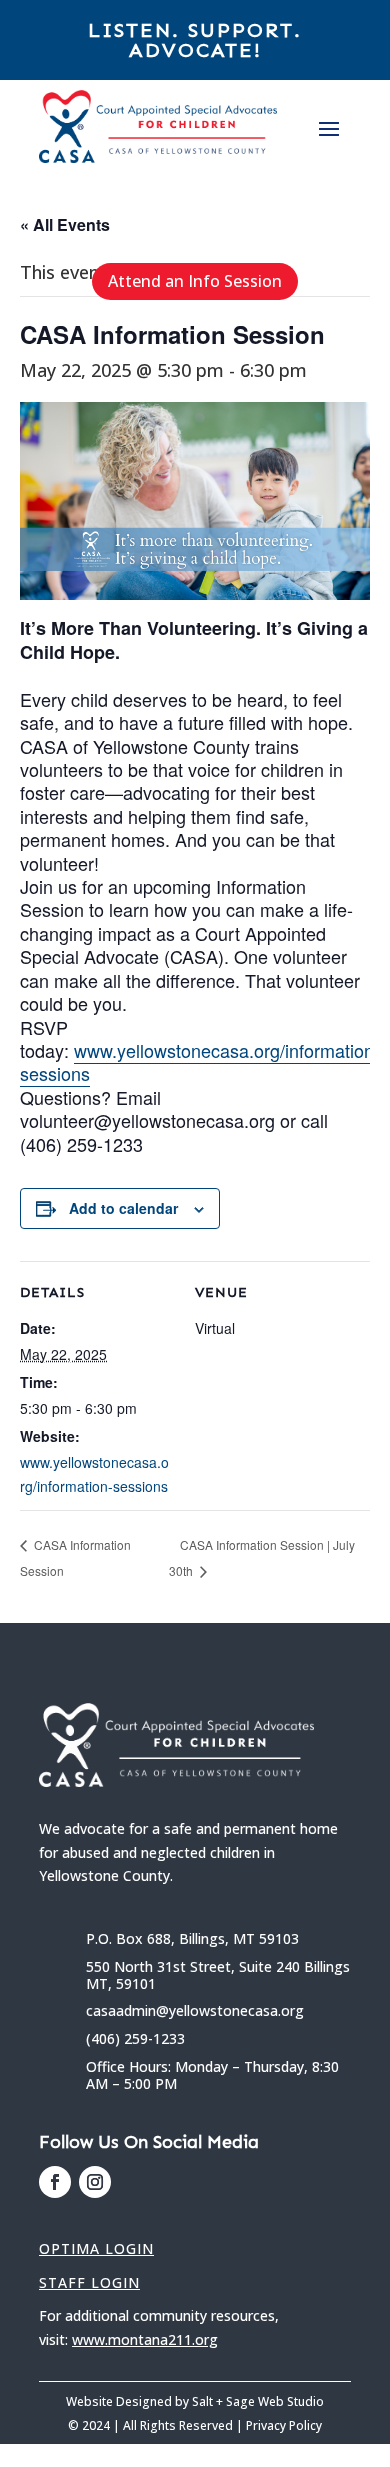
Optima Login (96, 2248)
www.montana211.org (145, 2339)
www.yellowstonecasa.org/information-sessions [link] (200, 1061)
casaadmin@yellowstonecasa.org (195, 2010)
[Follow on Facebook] (55, 2182)
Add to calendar (123, 1208)
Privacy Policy (284, 2425)
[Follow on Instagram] (95, 2182)
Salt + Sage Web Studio (258, 2401)
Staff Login (89, 2282)
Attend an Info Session (195, 281)
